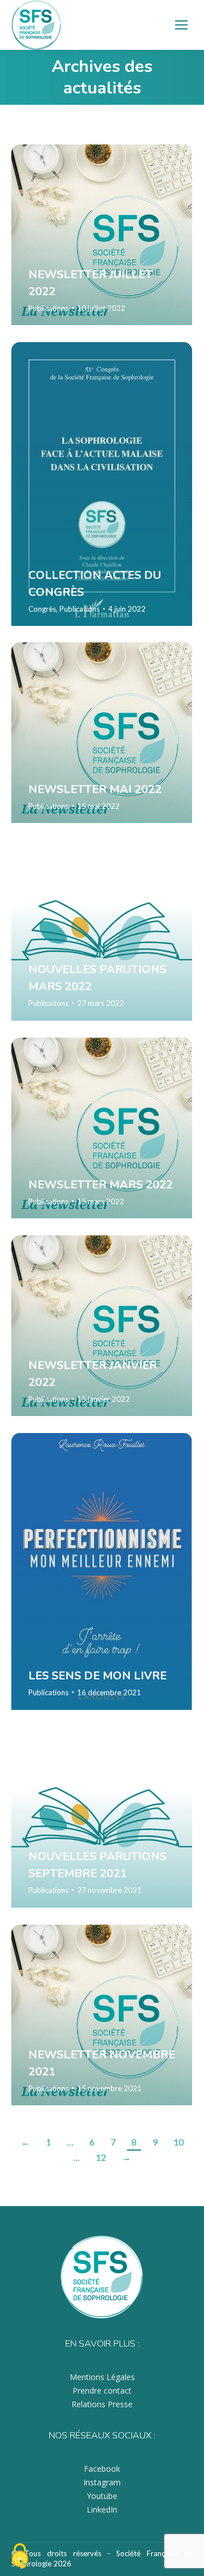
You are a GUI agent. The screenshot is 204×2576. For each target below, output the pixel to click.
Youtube (102, 2496)
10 (178, 2142)
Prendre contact (102, 2391)
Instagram (102, 2482)
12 (101, 2157)
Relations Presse (102, 2404)
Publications (48, 308)
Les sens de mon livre (97, 1676)
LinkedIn (102, 2509)
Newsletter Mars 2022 (101, 1184)
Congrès (42, 608)
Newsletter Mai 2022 (95, 789)
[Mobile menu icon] (181, 25)
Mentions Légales (102, 2377)
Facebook (102, 2469)
